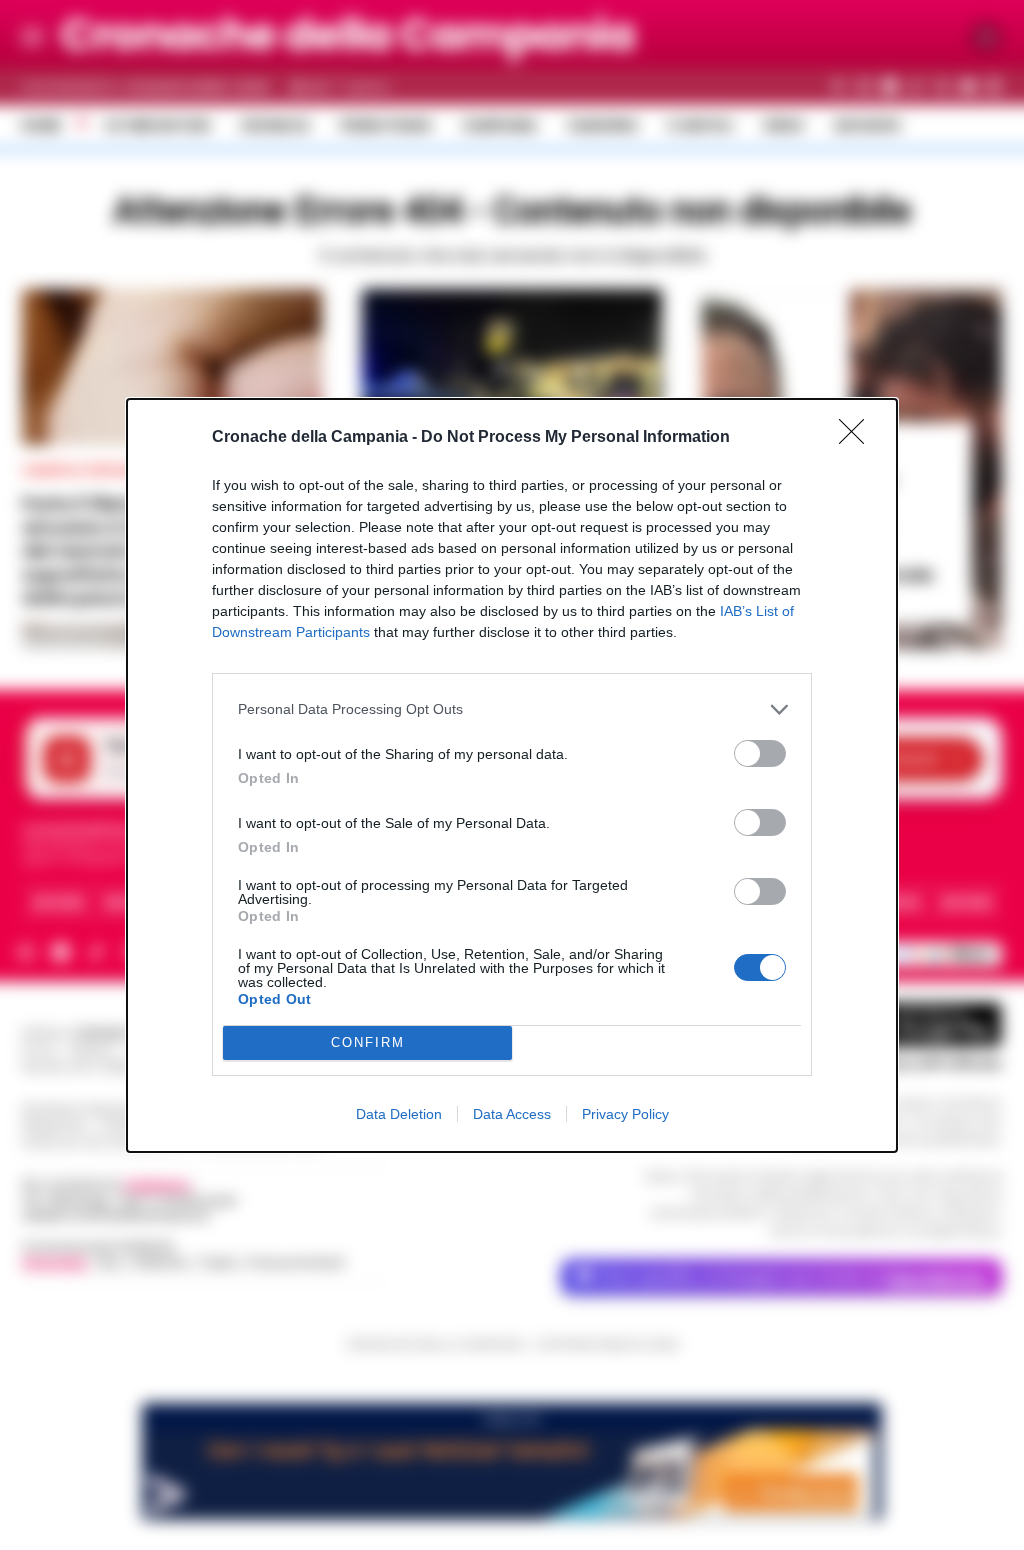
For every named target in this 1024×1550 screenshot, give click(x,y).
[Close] (858, 438)
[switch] (760, 753)
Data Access (512, 1114)
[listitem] (512, 709)
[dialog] (512, 775)
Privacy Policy (625, 1114)
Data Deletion (399, 1114)
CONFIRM (368, 1042)
